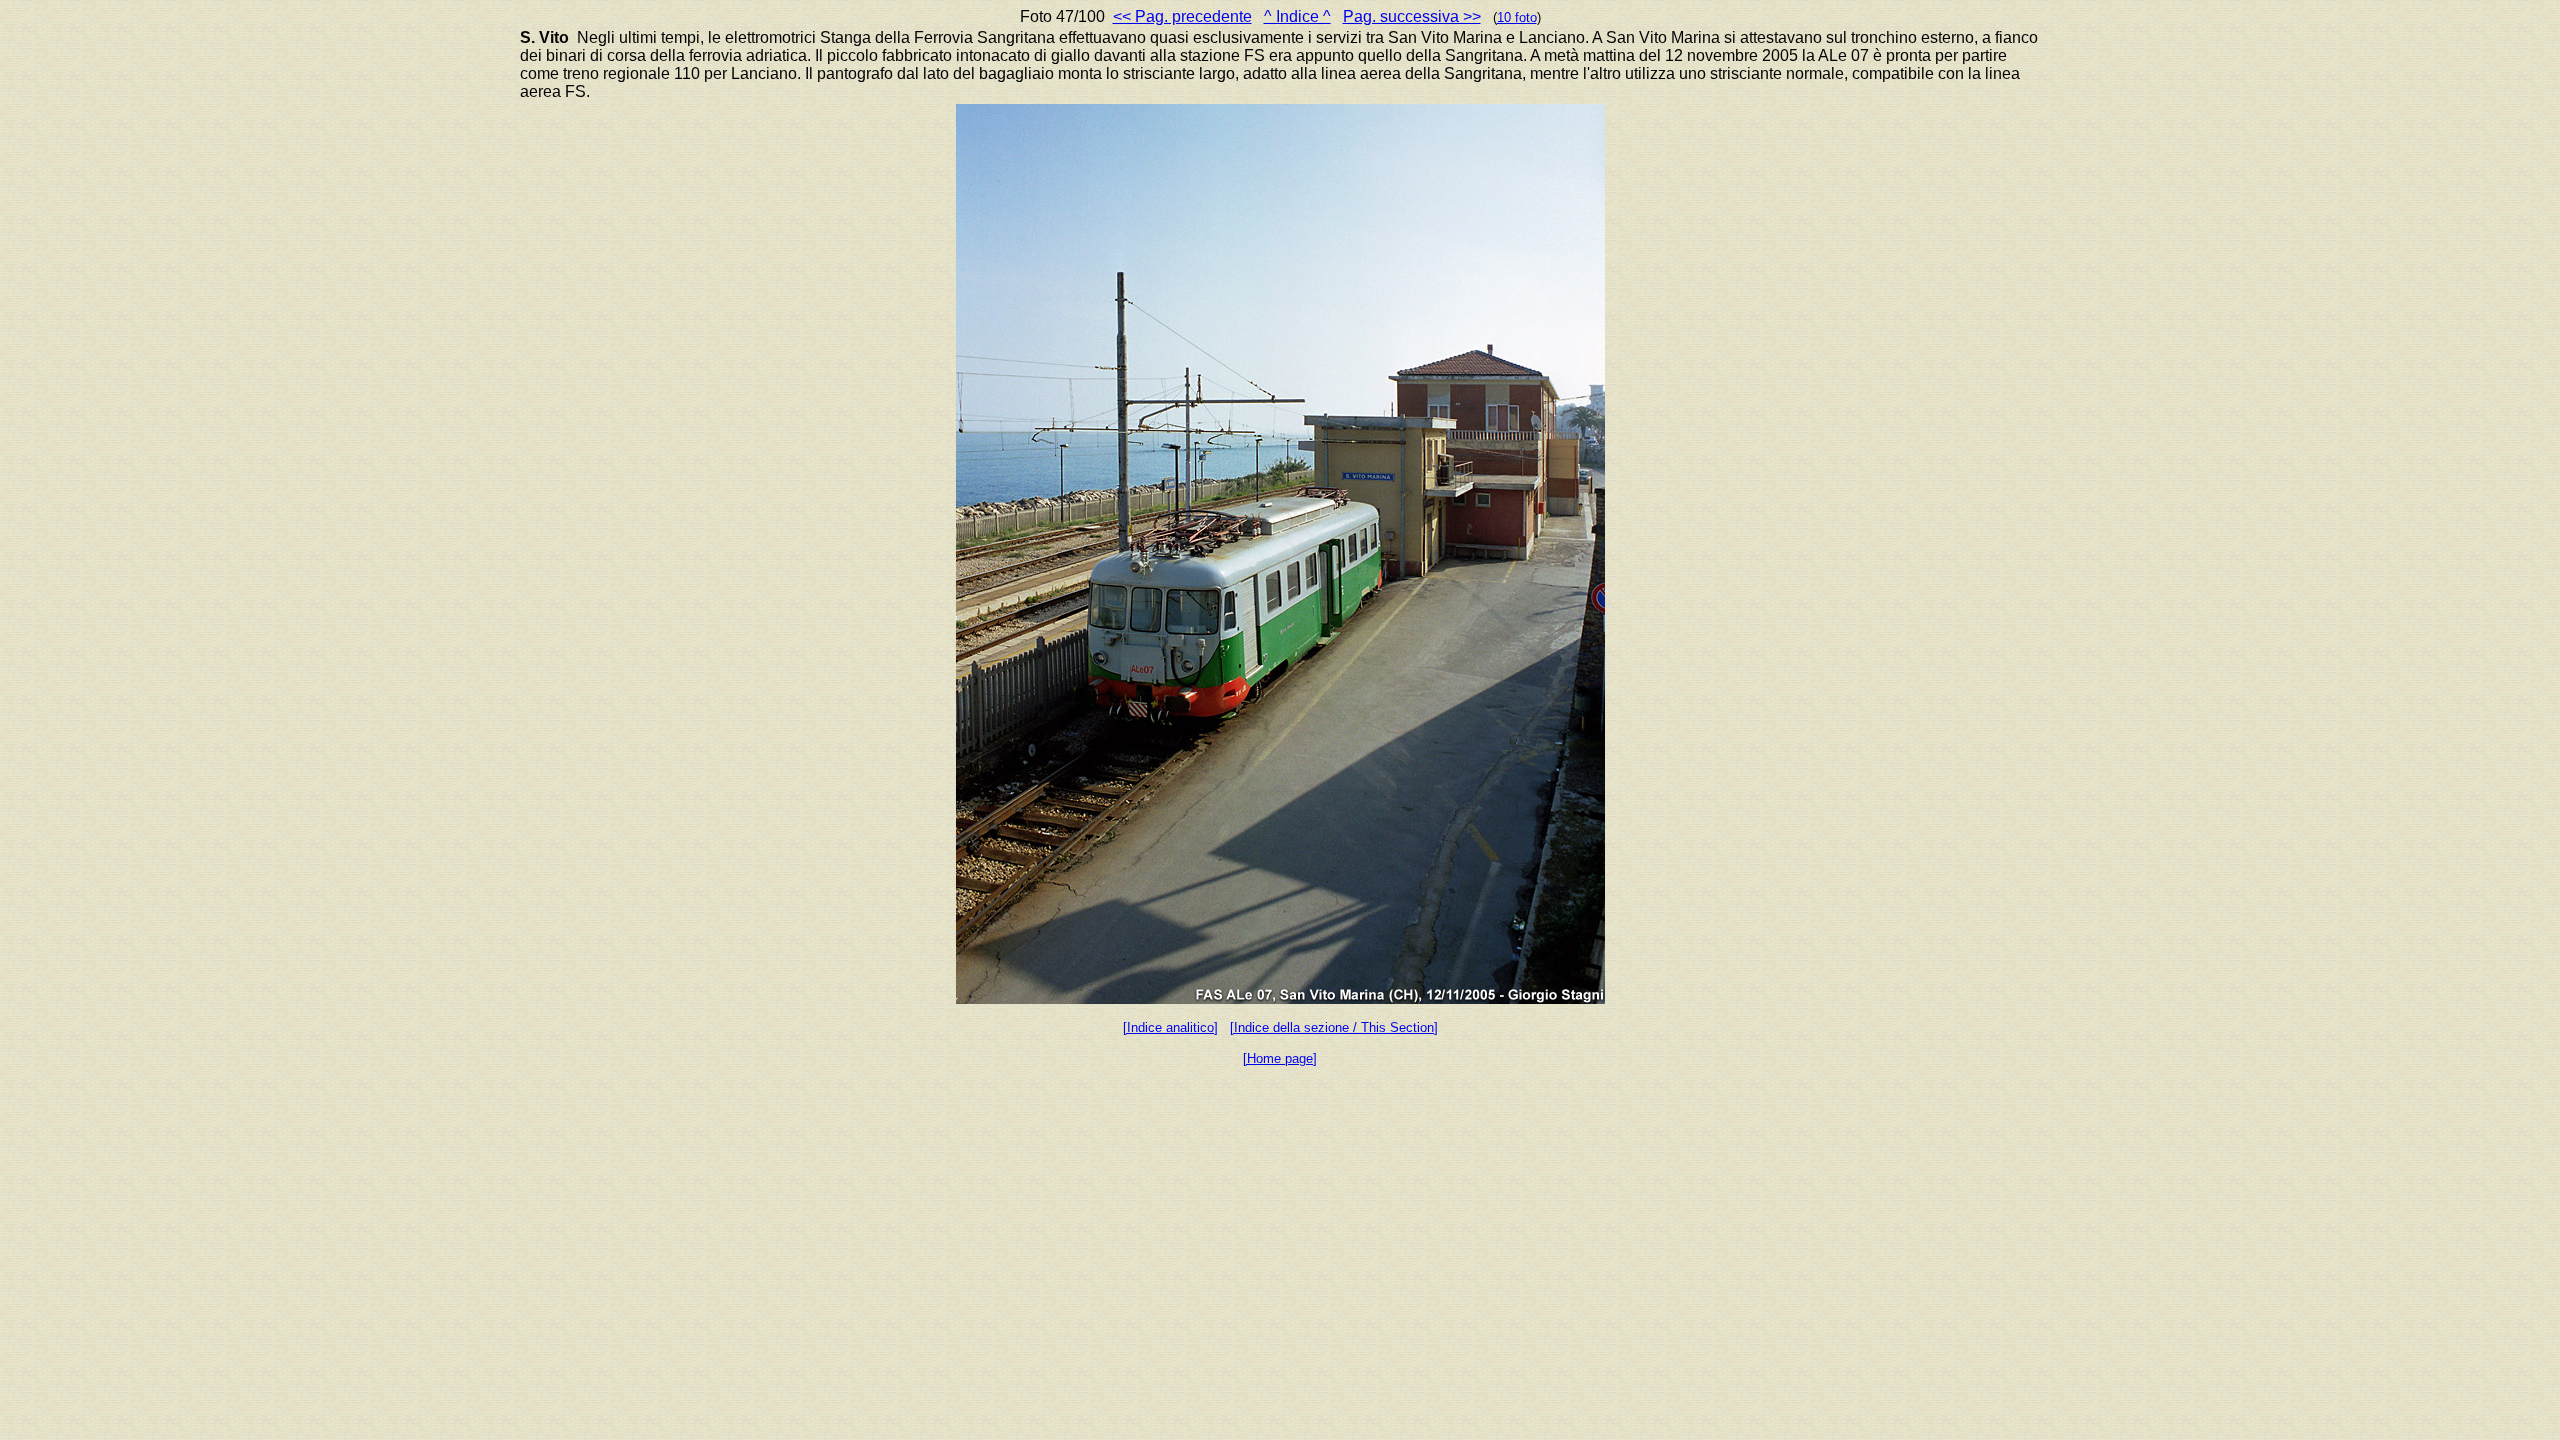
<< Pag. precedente (1182, 16)
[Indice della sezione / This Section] (1334, 1027)
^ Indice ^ (1297, 16)
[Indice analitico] (1170, 1027)
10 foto (1517, 17)
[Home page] (1280, 1058)
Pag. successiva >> (1412, 16)
